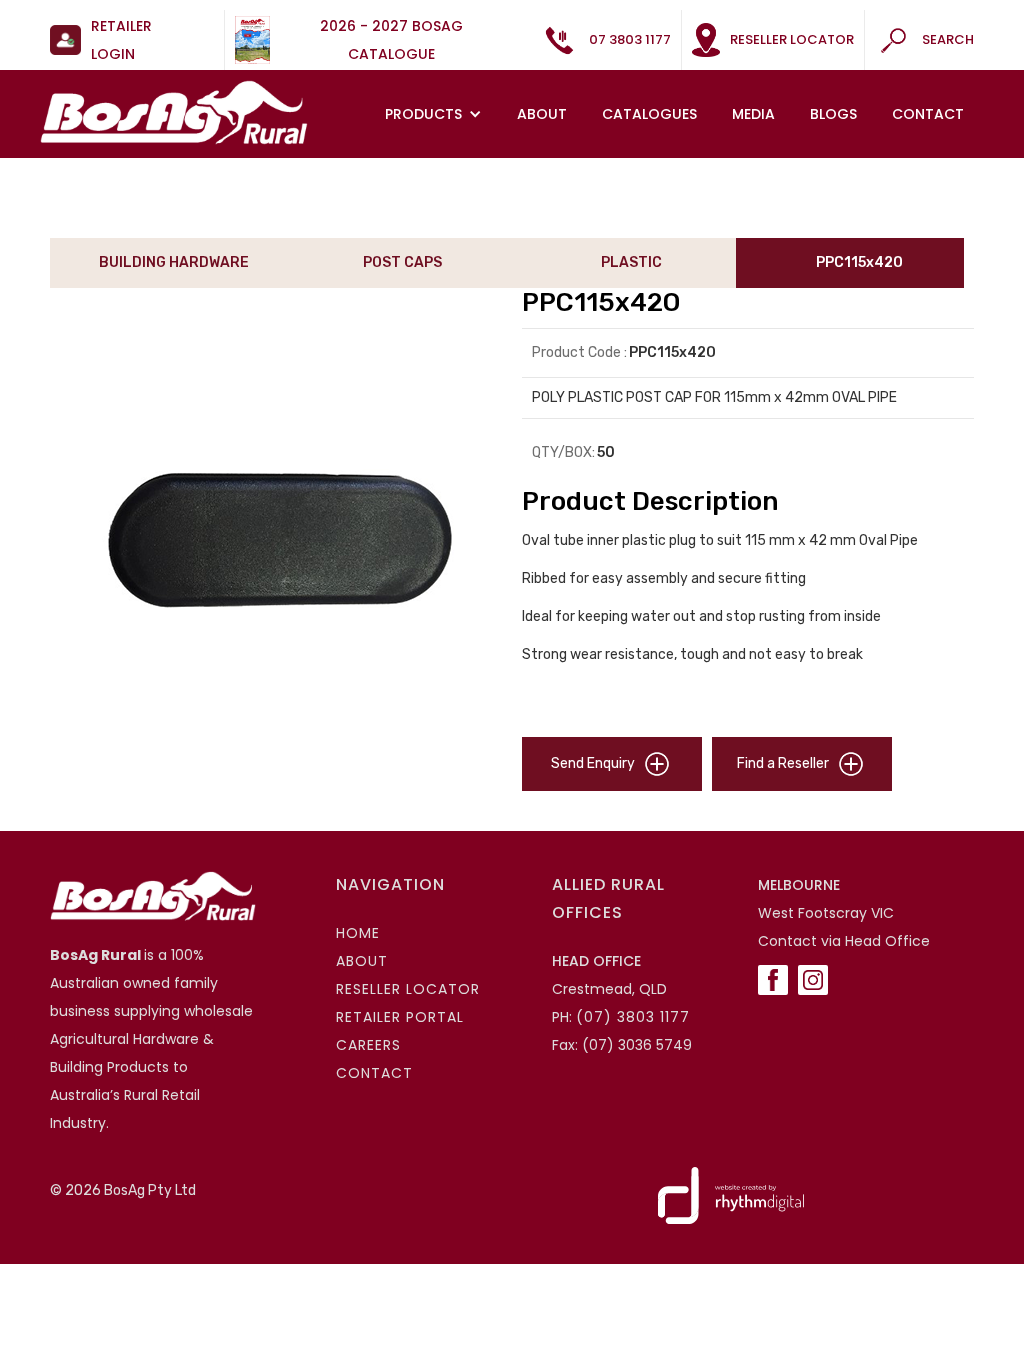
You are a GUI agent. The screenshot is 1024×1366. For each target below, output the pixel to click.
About (542, 114)
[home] (174, 112)
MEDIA (753, 114)
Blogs (833, 114)
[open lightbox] (276, 539)
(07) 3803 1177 (633, 1017)
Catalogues (649, 114)
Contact (928, 114)
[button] (436, 114)
